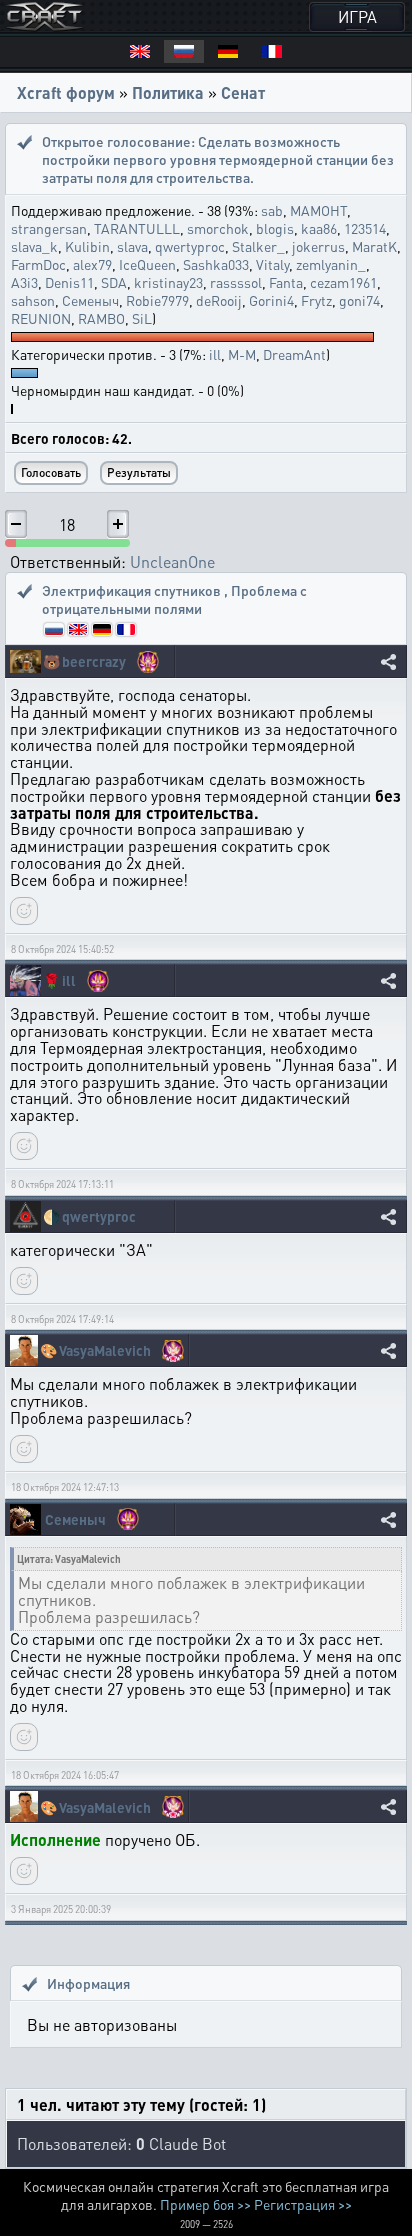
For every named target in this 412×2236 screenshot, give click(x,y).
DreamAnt (294, 354)
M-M (242, 354)
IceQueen (147, 264)
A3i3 (24, 282)
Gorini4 (271, 300)
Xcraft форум (66, 92)
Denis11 (69, 282)
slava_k (34, 246)
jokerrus (318, 246)
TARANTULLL (137, 228)
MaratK (374, 246)
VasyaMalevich (105, 1350)
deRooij (219, 300)
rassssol (236, 282)
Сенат (243, 92)
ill (215, 354)
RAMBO (101, 318)
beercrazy (94, 661)
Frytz (316, 300)
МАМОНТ (318, 210)
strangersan (49, 228)
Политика (168, 92)
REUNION (41, 318)
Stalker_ (258, 246)
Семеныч (90, 300)
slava (132, 246)
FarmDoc (38, 264)
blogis (275, 228)
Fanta (286, 282)
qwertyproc (190, 246)
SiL (142, 318)
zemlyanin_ (331, 264)
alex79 (92, 264)
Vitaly (272, 264)
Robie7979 (157, 300)
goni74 (359, 300)
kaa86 (319, 228)
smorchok (218, 228)
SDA (114, 282)
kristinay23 (168, 282)
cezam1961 (343, 282)
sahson (33, 300)
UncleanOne (172, 561)
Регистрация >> (303, 2204)
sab (272, 210)
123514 (365, 228)
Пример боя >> (205, 2204)
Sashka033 (216, 264)
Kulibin (87, 246)
